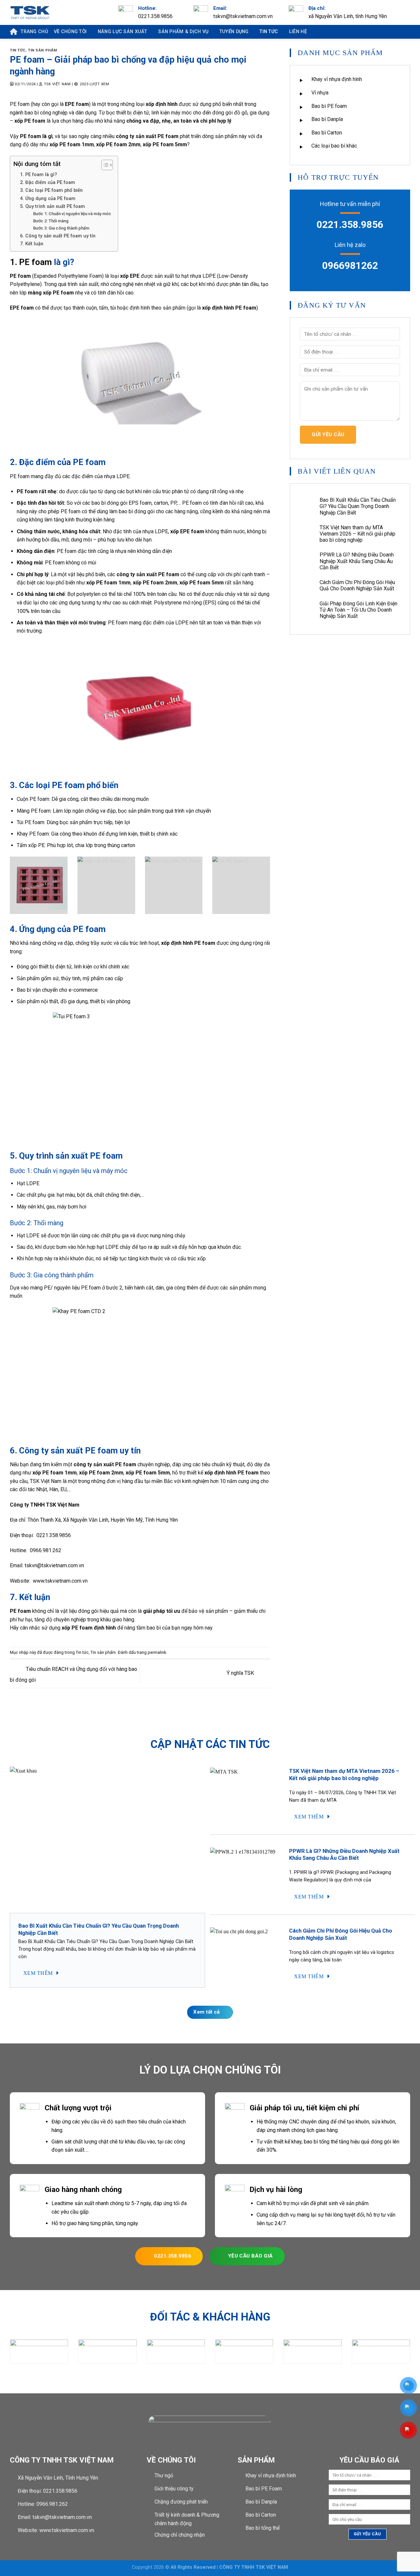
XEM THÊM (39, 1973)
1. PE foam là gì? (39, 175)
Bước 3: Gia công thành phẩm (61, 228)
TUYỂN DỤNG (234, 32)
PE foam (20, 104)
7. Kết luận (32, 244)
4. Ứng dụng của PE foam (48, 199)
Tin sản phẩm (42, 50)
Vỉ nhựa (320, 93)
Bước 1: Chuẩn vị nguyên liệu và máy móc (72, 214)
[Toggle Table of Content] (104, 165)
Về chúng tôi (70, 32)
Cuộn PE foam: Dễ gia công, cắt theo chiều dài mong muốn (83, 799)
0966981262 (350, 265)
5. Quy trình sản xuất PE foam (52, 206)
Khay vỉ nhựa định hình (337, 79)
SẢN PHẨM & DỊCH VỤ (183, 32)
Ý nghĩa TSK (241, 1673)
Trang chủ (34, 32)
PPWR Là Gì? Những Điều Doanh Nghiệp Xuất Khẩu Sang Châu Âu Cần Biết (357, 561)
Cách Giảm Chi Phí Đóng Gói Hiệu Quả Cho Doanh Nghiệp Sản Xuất (357, 585)
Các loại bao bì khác (334, 146)
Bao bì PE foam (329, 106)
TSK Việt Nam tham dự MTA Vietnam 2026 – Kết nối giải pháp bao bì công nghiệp (357, 534)
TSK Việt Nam (57, 84)
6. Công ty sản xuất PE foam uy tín (58, 236)
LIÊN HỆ (298, 32)
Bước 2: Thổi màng (51, 221)
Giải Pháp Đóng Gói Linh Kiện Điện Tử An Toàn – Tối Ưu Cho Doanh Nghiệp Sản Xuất (358, 610)
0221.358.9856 (350, 224)
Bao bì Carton (327, 133)
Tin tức (269, 32)
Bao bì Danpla (327, 119)
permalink (157, 1652)
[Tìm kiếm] (402, 32)
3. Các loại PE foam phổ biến (51, 190)
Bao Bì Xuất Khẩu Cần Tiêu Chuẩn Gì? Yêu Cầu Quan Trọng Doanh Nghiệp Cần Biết (358, 506)
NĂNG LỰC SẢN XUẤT (123, 32)
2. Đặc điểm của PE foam (48, 183)
